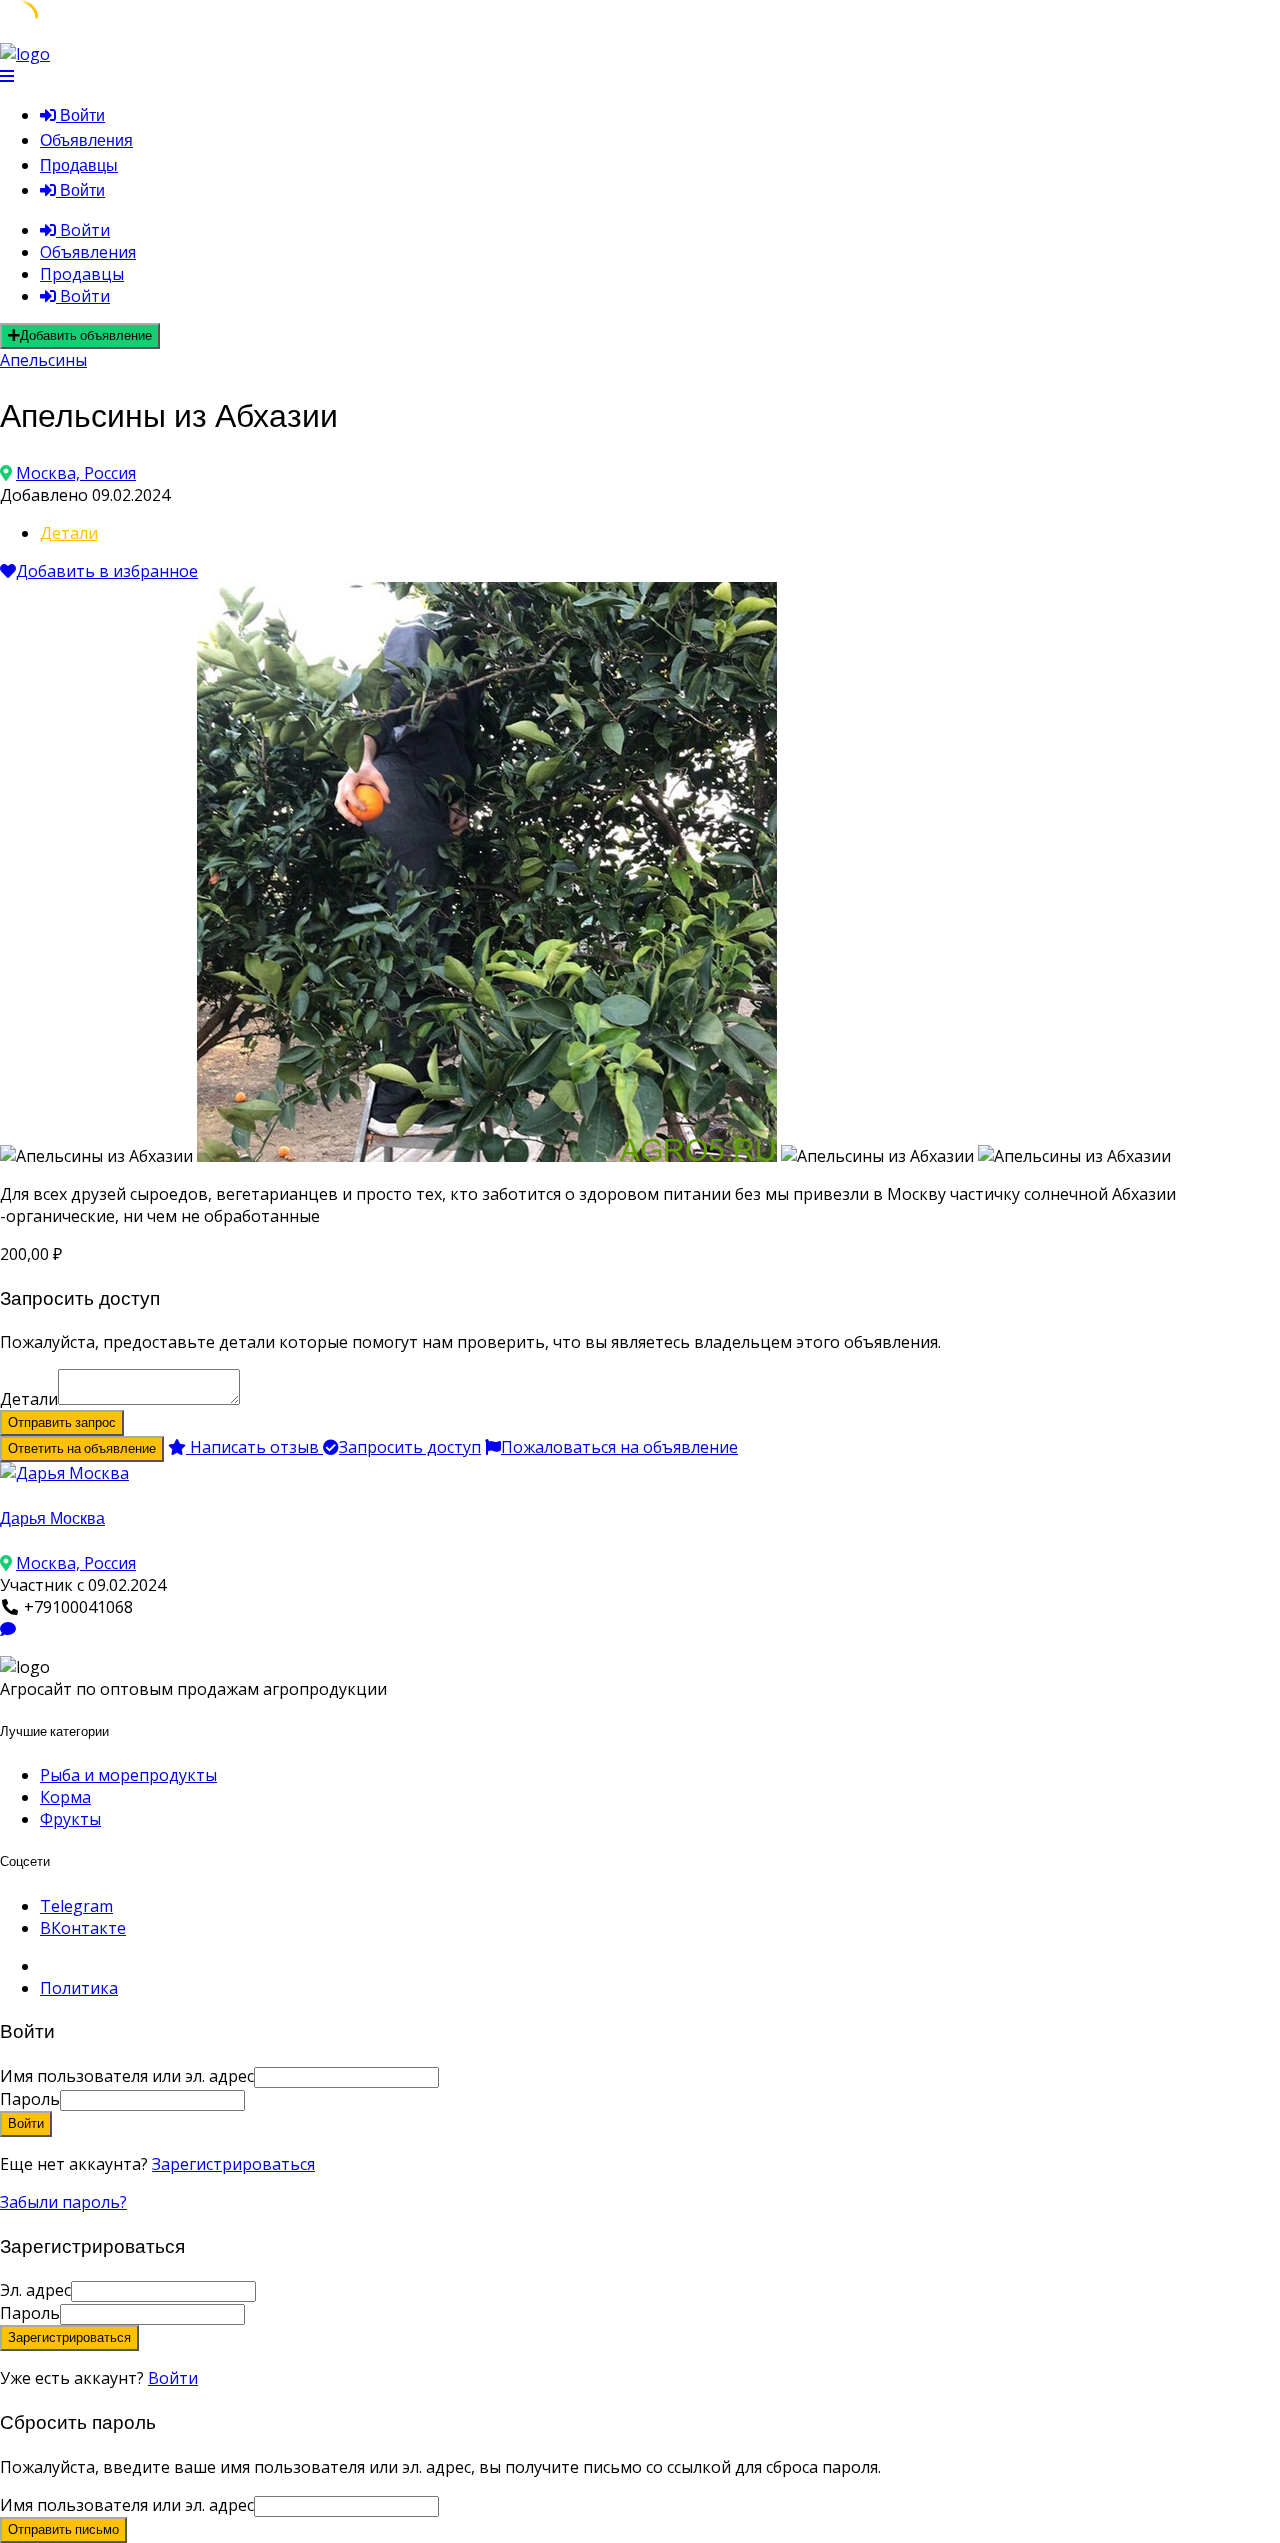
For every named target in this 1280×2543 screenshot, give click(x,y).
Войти (173, 2378)
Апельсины (43, 360)
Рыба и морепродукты (128, 1775)
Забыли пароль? (63, 2202)
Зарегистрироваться (233, 2164)
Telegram (76, 1906)
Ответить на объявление (82, 1448)
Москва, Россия (76, 473)
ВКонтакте (83, 1928)
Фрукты (70, 1819)
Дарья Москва (52, 1518)
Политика (79, 1988)
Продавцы (79, 165)
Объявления (86, 140)
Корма (65, 1797)
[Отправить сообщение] (8, 1629)
